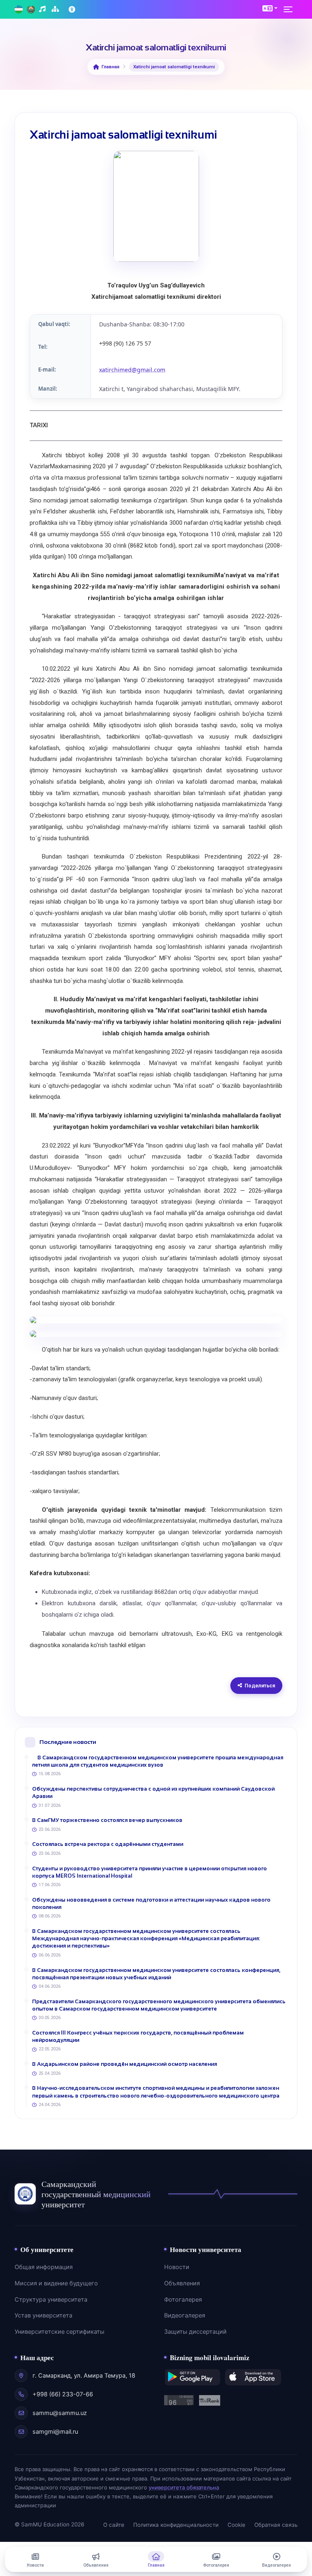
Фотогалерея (183, 2300)
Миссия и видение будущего (56, 2283)
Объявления (182, 2283)
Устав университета (43, 2315)
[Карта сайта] (56, 10)
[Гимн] (43, 10)
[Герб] (31, 10)
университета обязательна (184, 2487)
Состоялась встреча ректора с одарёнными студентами (108, 1844)
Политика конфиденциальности (176, 2525)
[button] (270, 8)
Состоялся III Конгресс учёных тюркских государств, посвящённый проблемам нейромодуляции (138, 2036)
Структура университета (51, 2300)
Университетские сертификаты (60, 2332)
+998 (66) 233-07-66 (63, 2394)
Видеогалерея (185, 2315)
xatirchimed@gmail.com (132, 370)
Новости (177, 2267)
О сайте (114, 2525)
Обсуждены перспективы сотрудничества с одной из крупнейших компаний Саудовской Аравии (153, 1792)
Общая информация (44, 2267)
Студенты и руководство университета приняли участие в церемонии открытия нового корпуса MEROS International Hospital (149, 1872)
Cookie (236, 2525)
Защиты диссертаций (195, 2332)
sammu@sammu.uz (60, 2413)
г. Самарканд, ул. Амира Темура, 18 (84, 2376)
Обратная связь (276, 2525)
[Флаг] (19, 10)
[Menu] (290, 9)
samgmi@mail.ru (55, 2432)
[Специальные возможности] (73, 9)
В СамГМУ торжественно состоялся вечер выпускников (107, 1820)
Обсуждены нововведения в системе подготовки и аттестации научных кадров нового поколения (151, 1903)
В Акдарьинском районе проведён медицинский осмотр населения (125, 2064)
